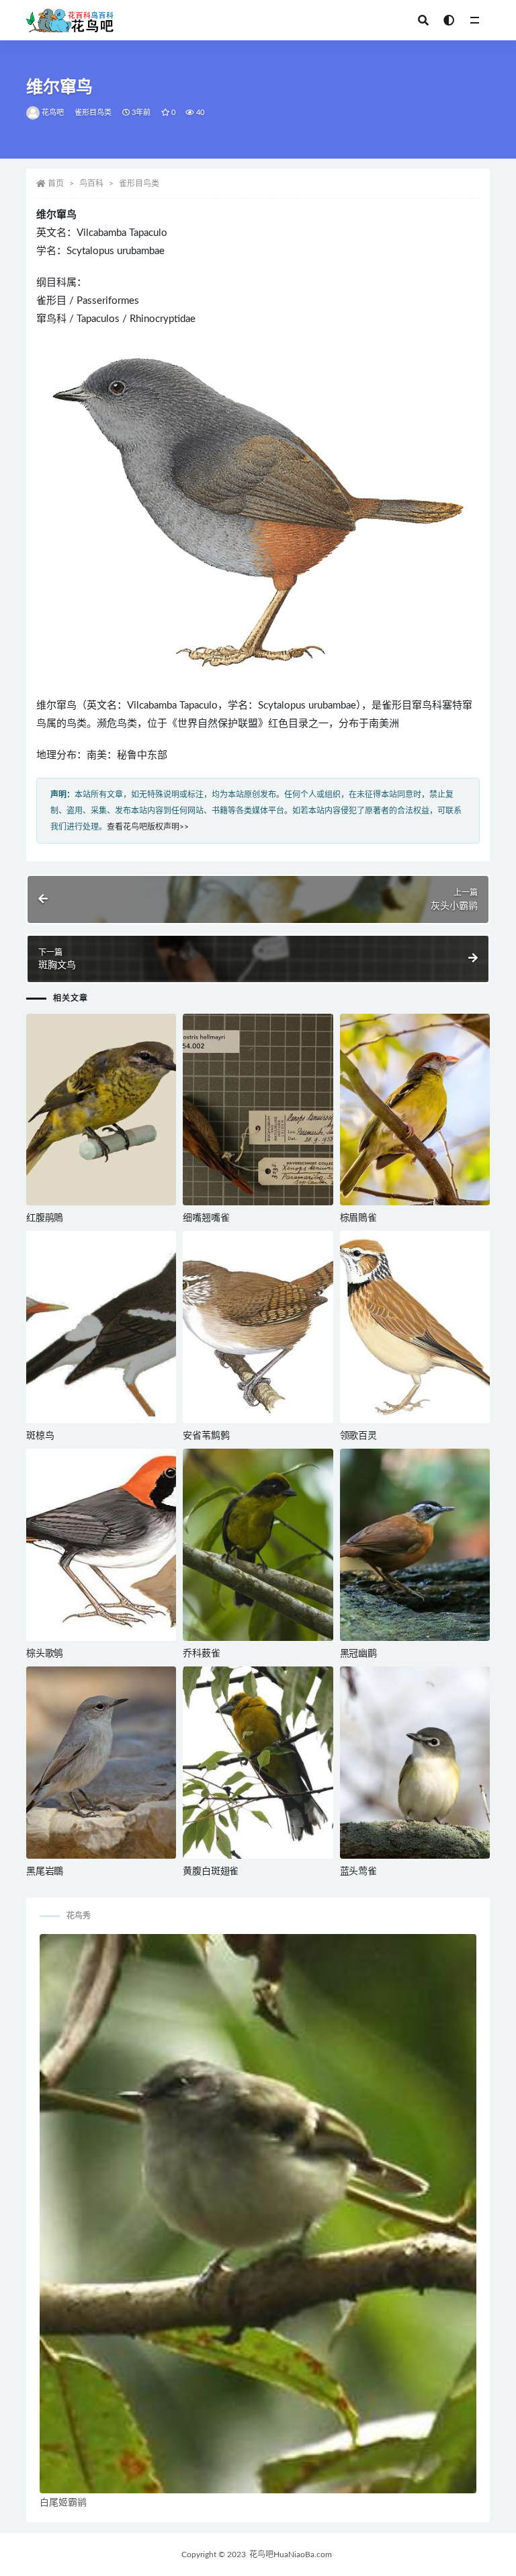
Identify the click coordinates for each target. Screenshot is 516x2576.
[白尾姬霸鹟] (258, 2214)
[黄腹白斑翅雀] (258, 1763)
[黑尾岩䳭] (101, 1763)
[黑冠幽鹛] (415, 1545)
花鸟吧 (53, 113)
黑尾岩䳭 (45, 1871)
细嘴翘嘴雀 (206, 1218)
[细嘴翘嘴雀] (258, 1110)
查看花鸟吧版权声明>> (148, 827)
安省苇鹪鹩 (206, 1436)
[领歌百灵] (415, 1327)
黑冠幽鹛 (358, 1654)
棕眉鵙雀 (358, 1218)
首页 (56, 184)
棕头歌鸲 (45, 1654)
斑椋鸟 (40, 1436)
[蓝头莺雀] (415, 1763)
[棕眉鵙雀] (415, 1110)
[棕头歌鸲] (101, 1545)
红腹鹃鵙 (45, 1218)
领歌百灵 (358, 1436)
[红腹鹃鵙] (101, 1110)
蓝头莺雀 (358, 1871)
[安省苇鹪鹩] (258, 1327)
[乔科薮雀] (258, 1545)
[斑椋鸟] (101, 1327)
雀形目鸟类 (93, 113)
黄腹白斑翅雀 (211, 1871)
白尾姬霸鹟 (63, 2503)
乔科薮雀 (201, 1654)
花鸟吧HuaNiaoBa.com (291, 2554)
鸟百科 (91, 184)
